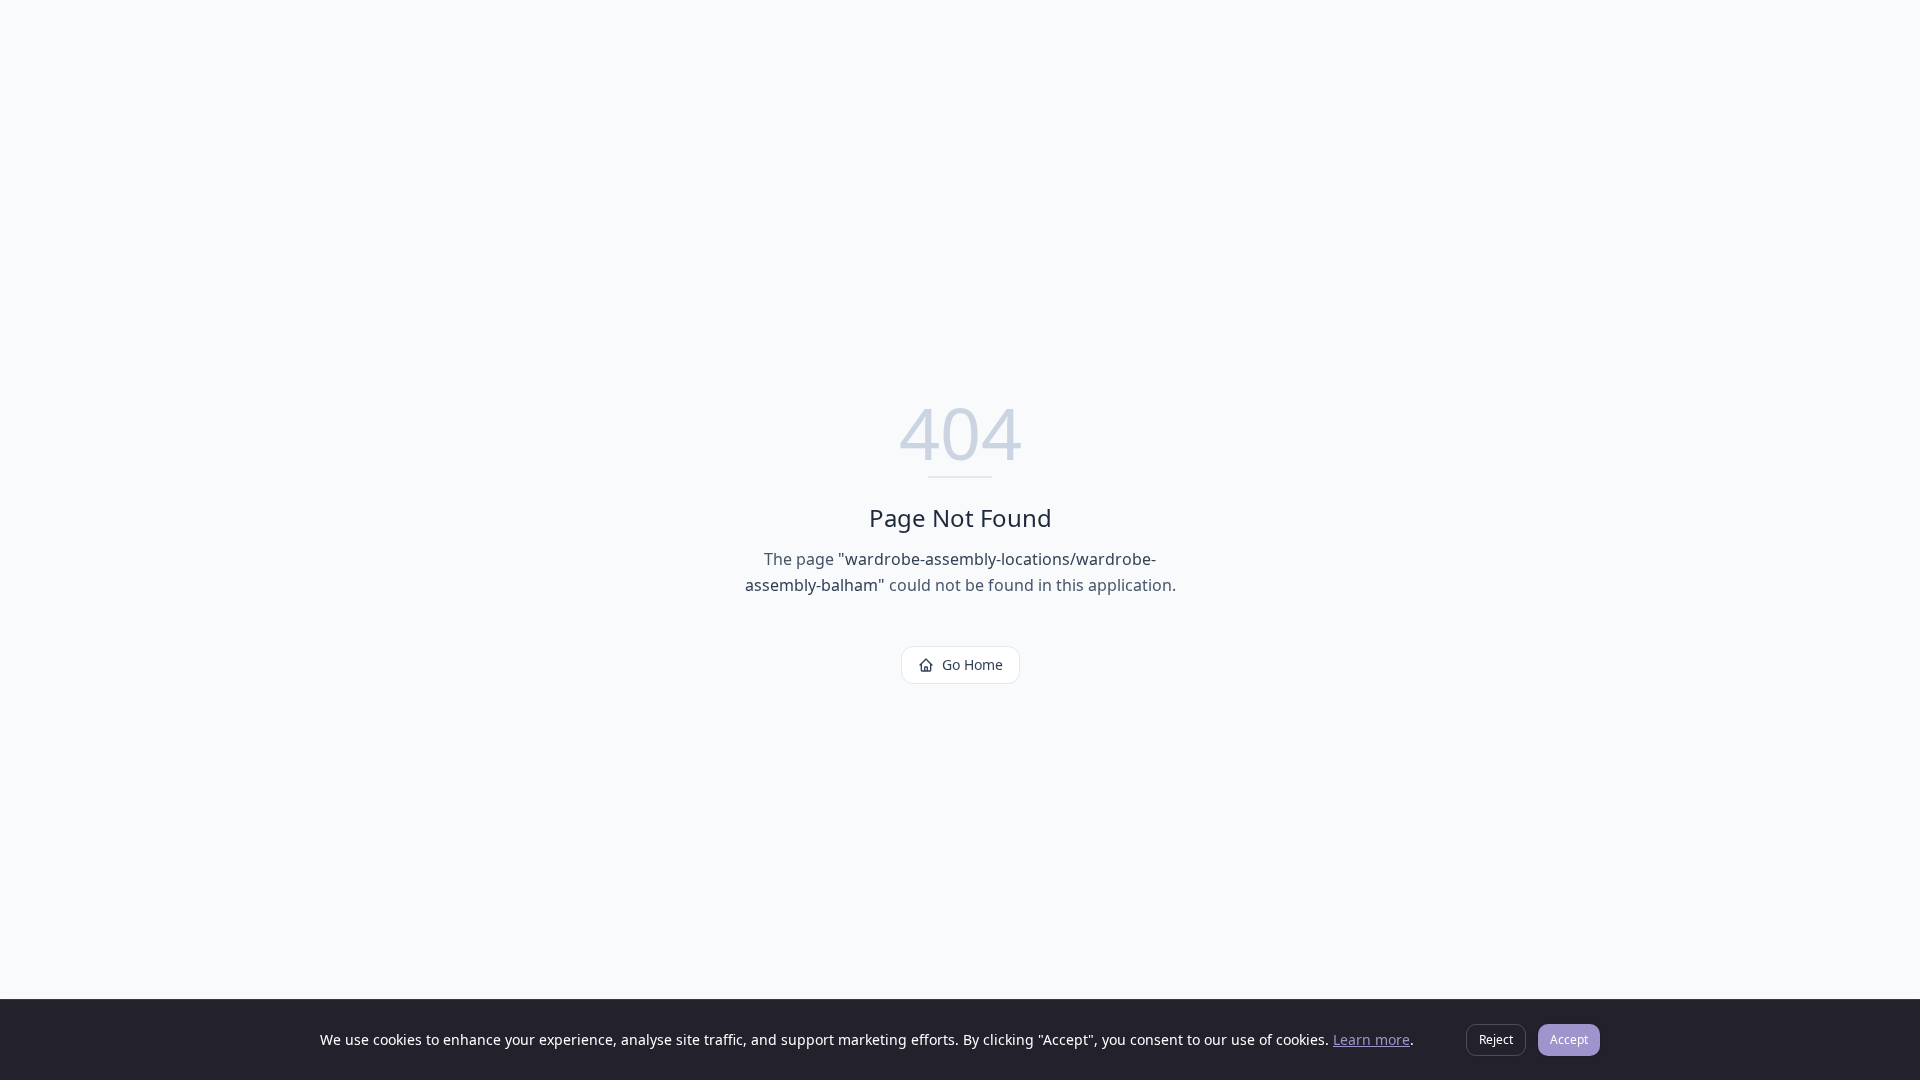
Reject (1496, 1039)
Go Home (972, 664)
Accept (1569, 1039)
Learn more (1371, 1039)
